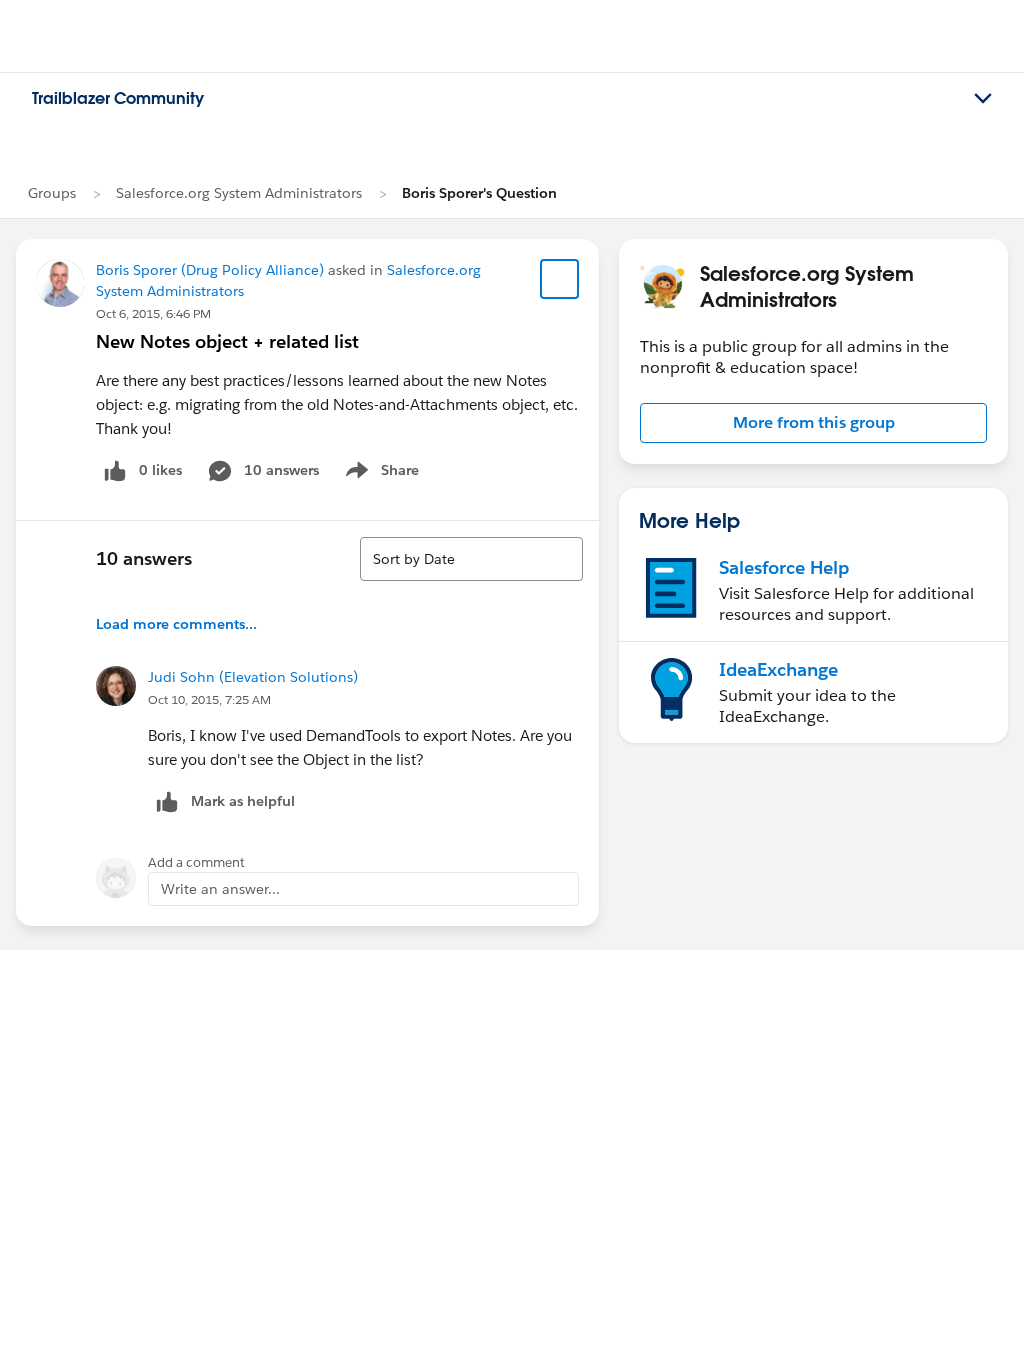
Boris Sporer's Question (479, 193)
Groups (52, 193)
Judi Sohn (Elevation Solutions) (253, 677)
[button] (813, 423)
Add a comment (196, 862)
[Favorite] (560, 279)
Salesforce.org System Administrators (239, 193)
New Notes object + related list (227, 341)
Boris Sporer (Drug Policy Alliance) (210, 270)
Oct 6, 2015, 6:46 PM (153, 313)
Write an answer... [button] (220, 889)
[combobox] (471, 559)
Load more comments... (176, 624)
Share (379, 474)
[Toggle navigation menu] (983, 99)
